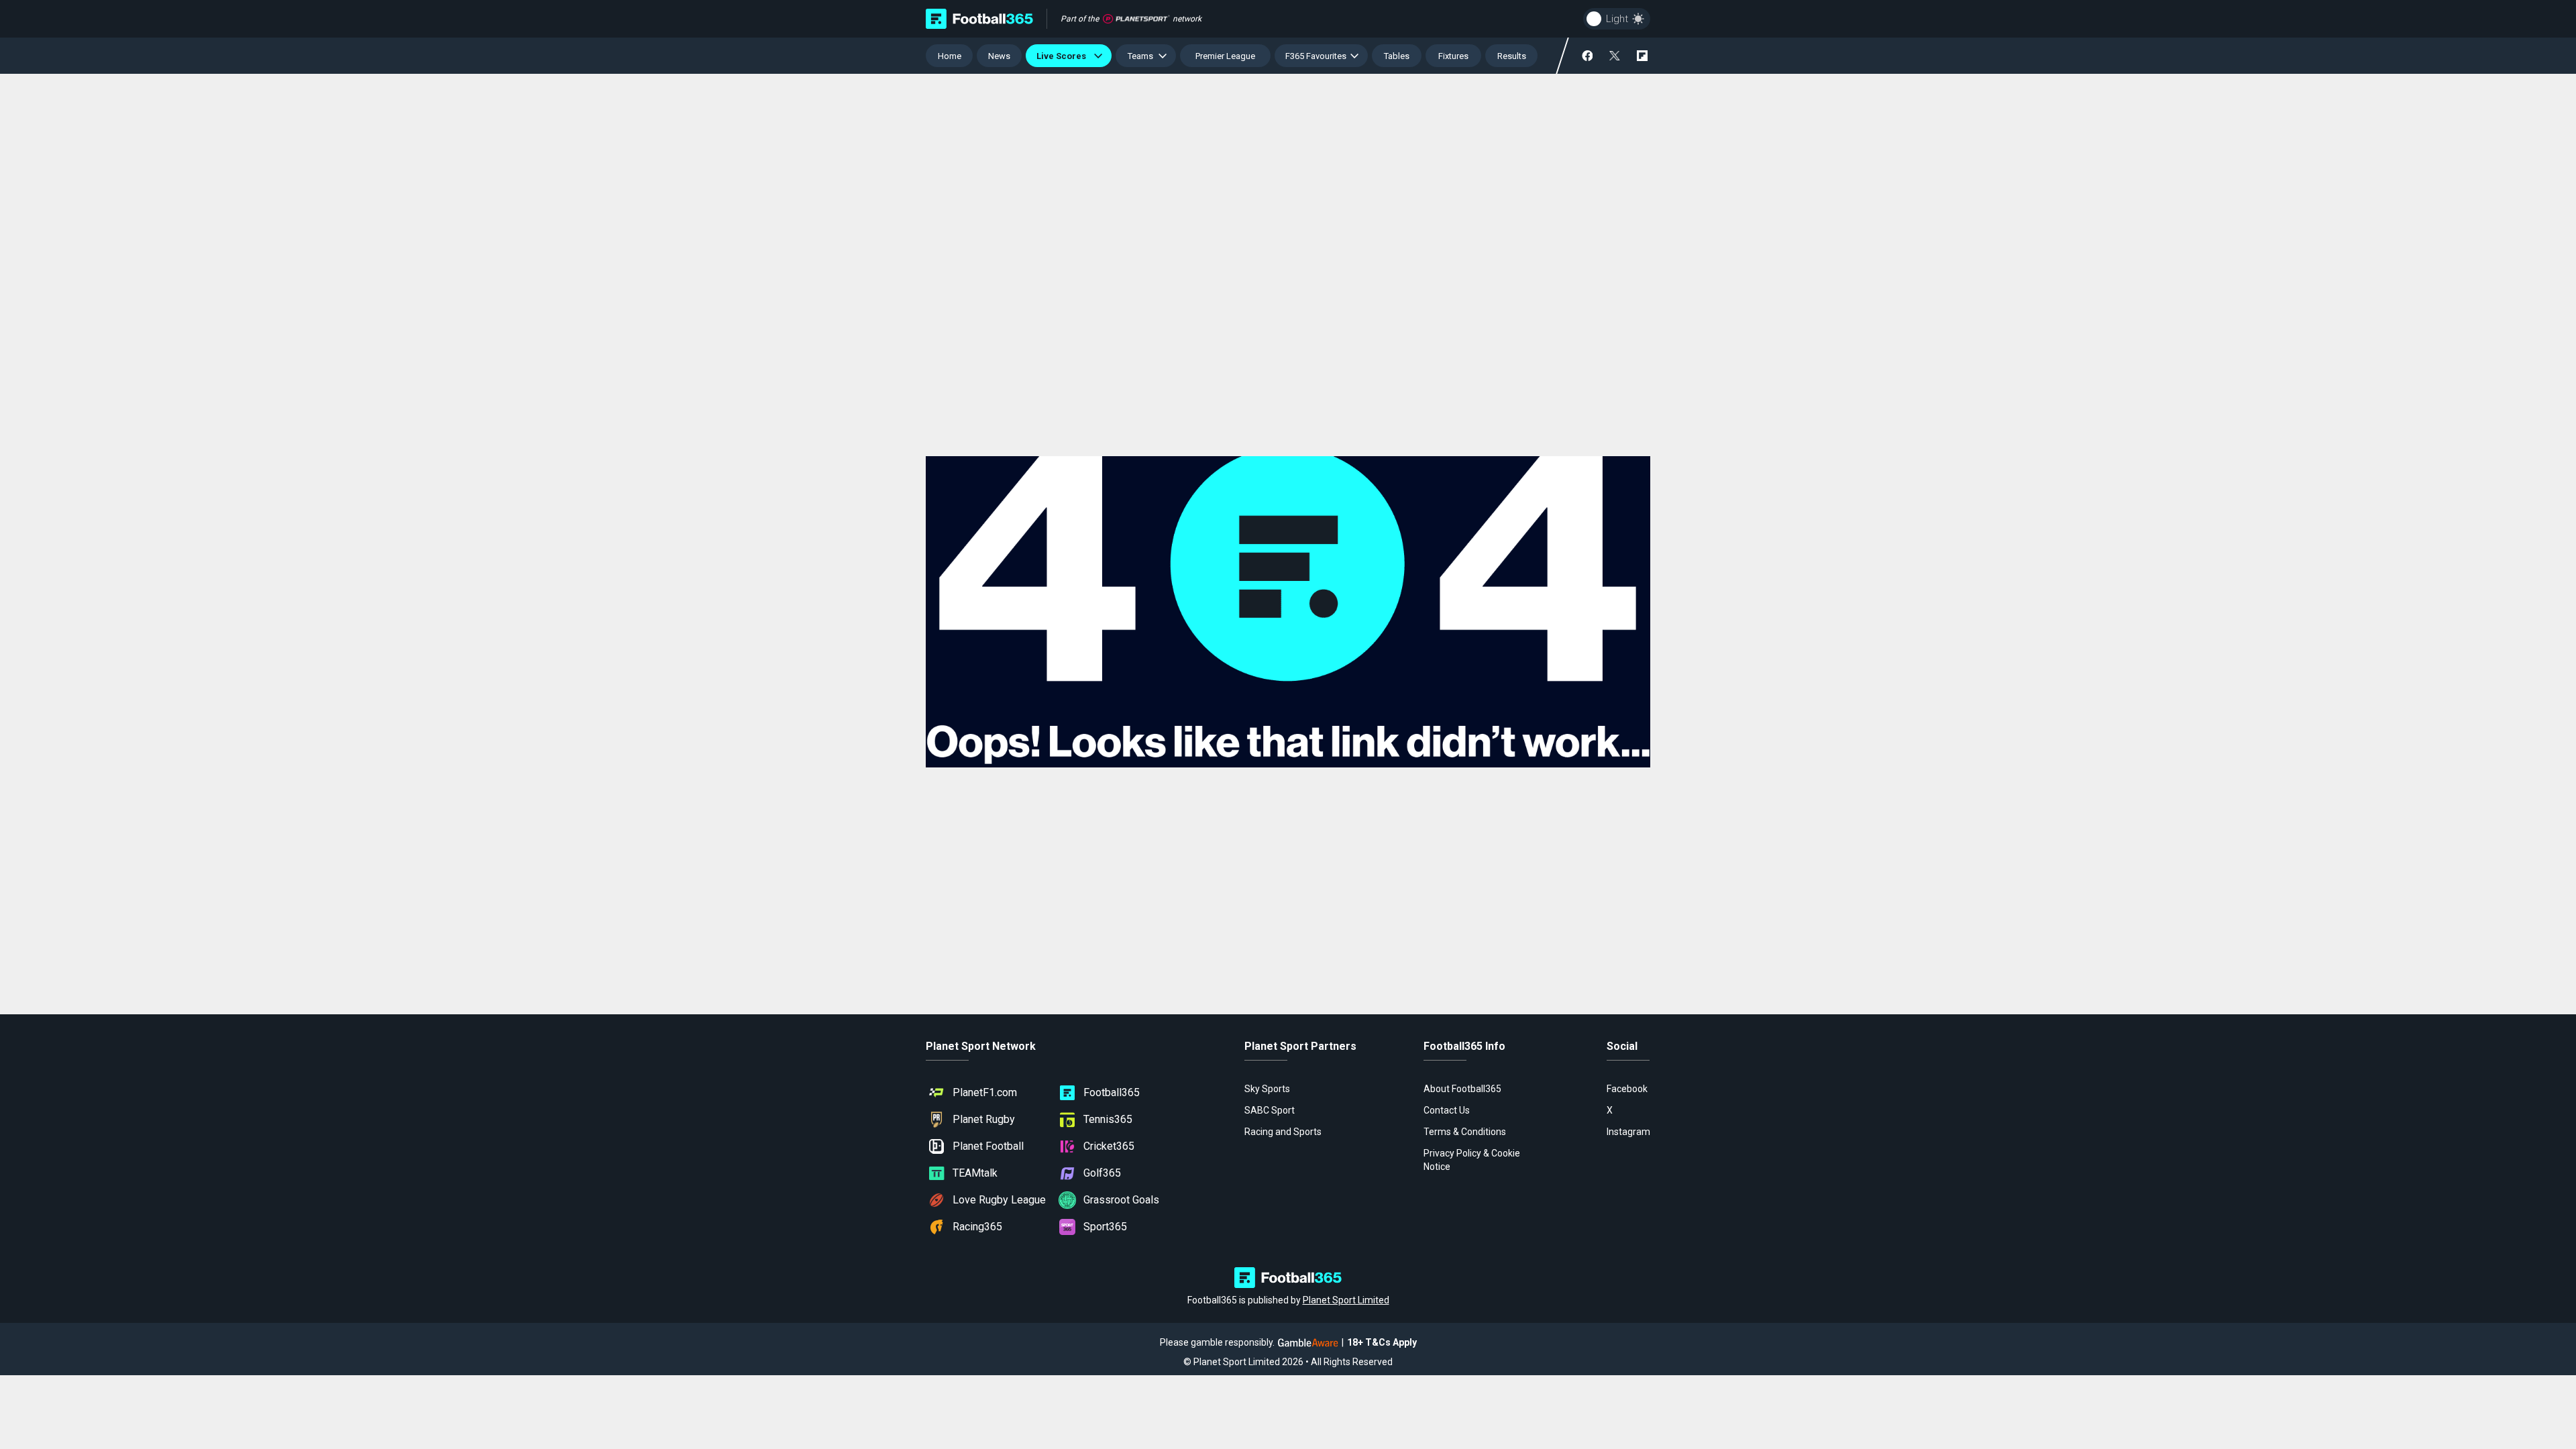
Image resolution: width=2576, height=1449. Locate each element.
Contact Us (1447, 1110)
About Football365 (1462, 1089)
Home (950, 56)
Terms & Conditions (1465, 1132)
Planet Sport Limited (1346, 1300)
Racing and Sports (1283, 1132)
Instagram (1628, 1132)
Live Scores (1063, 56)
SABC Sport (1270, 1110)
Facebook (1627, 1089)
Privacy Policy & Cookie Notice (1472, 1160)
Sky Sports (1267, 1089)
